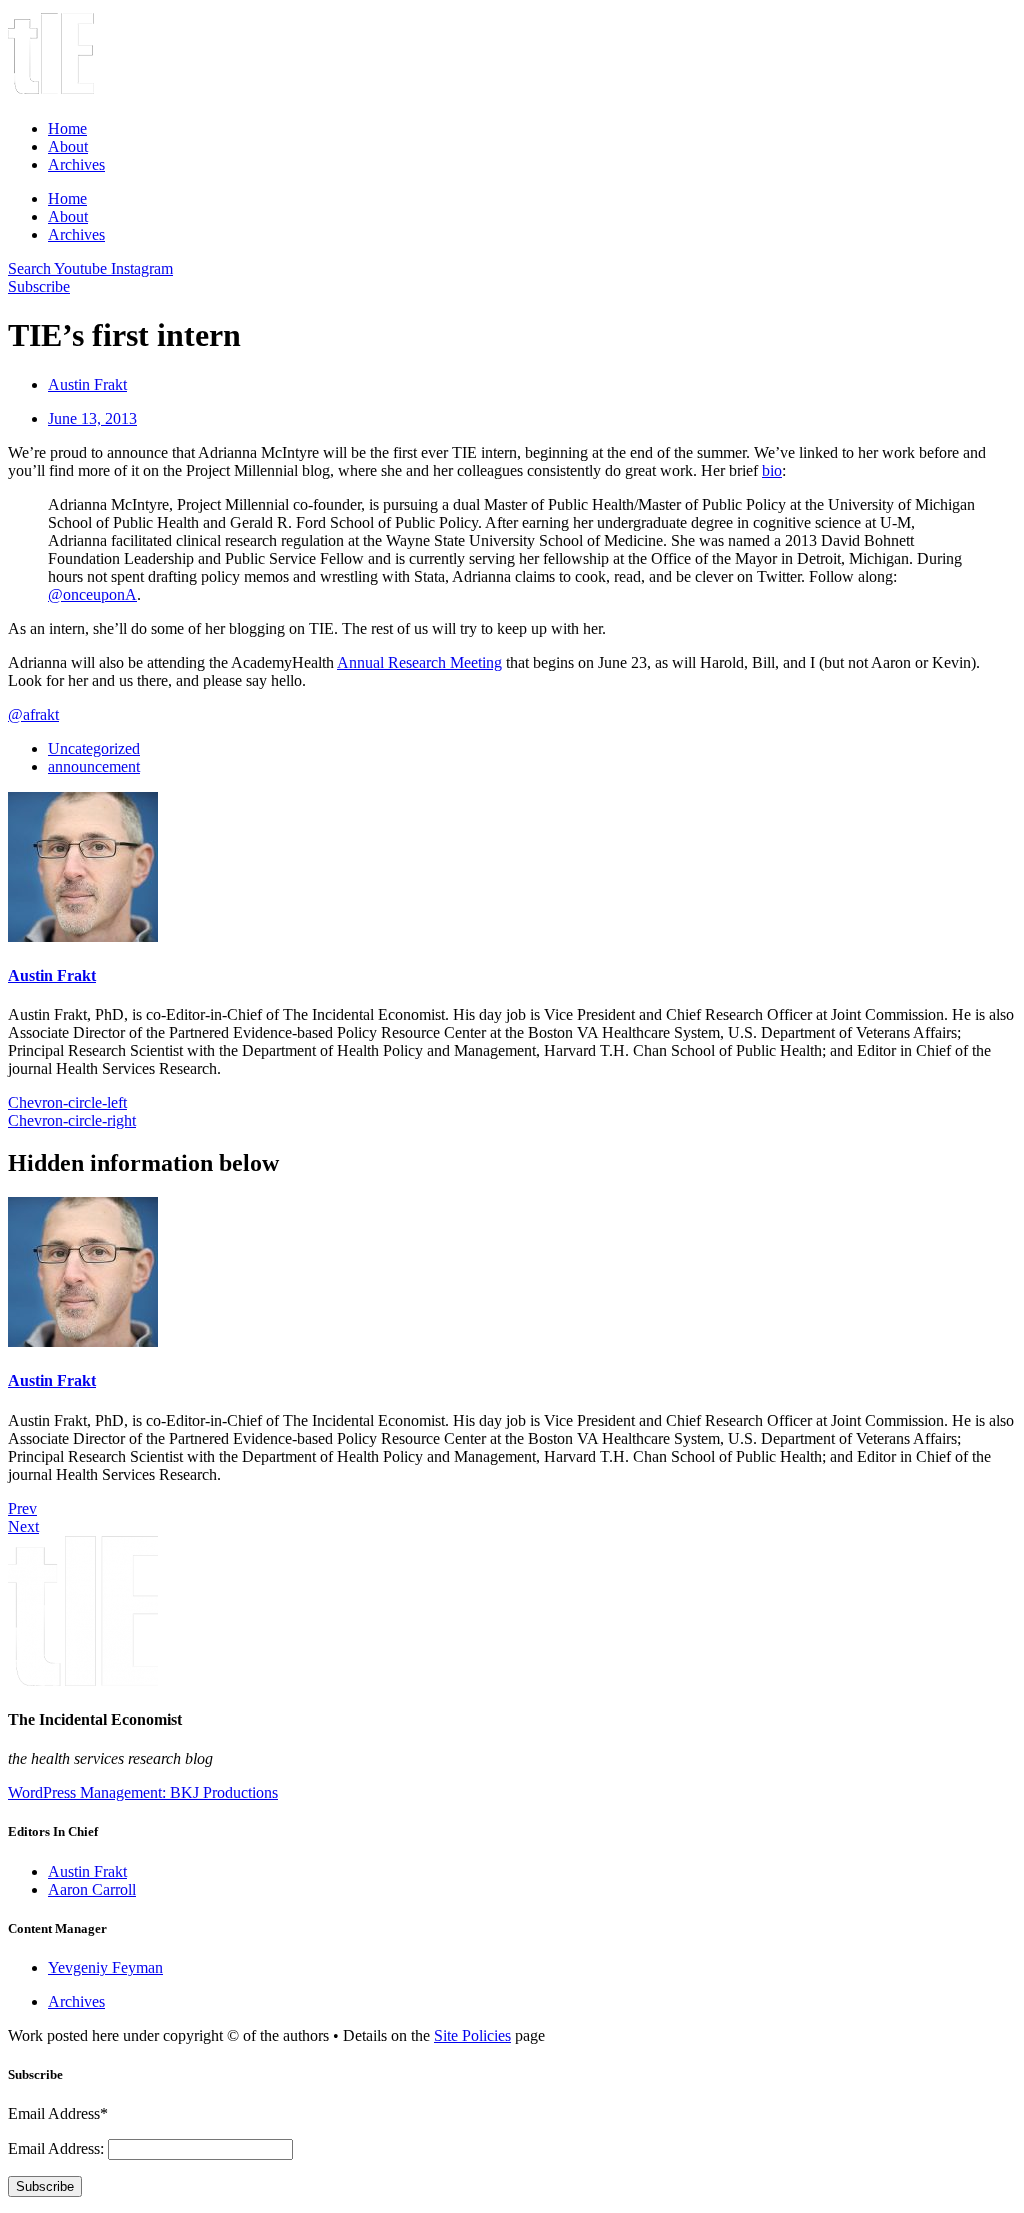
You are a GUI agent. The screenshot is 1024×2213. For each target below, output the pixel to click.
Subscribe (45, 2186)
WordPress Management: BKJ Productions (143, 1792)
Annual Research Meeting (419, 662)
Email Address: (58, 2148)
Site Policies (472, 2035)
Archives (76, 164)
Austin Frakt (52, 975)
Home (67, 128)
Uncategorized (94, 748)
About (68, 146)
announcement (94, 766)
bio (772, 470)
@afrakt (33, 714)
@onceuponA (92, 594)
